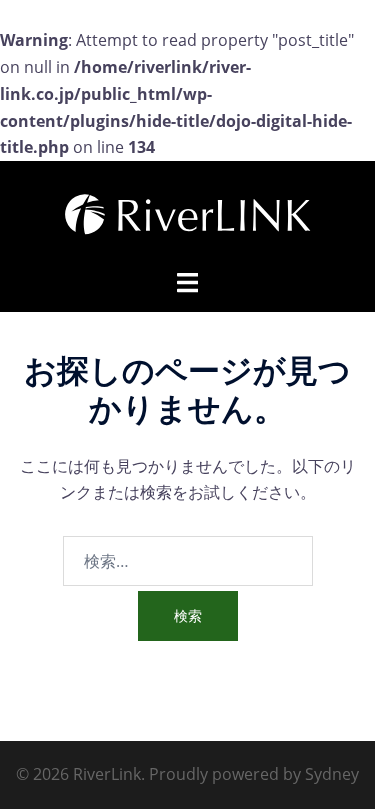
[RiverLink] (188, 213)
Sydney (332, 774)
